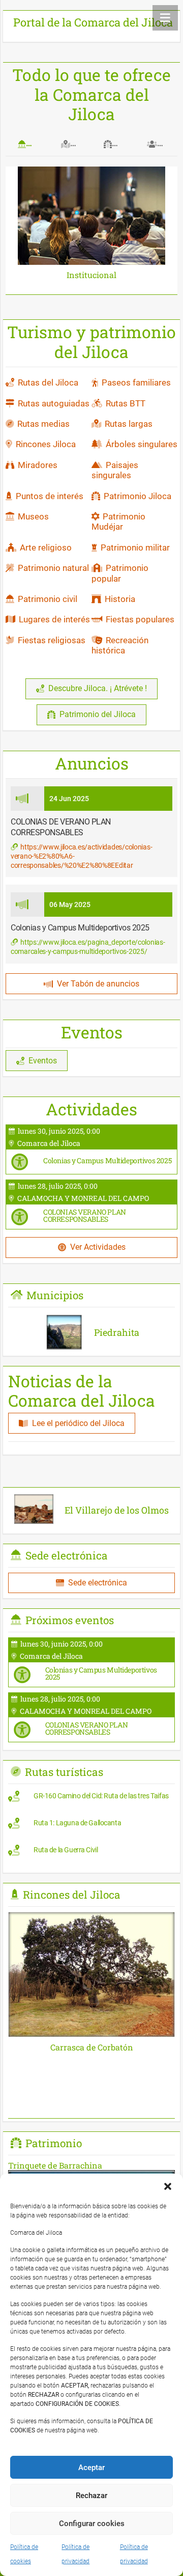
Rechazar (91, 2496)
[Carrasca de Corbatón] (91, 1919)
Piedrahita (117, 1332)
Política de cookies (24, 2554)
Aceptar (91, 2468)
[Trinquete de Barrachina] (91, 2165)
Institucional (91, 275)
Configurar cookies (92, 2524)
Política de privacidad (75, 2554)
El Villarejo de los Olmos (117, 1510)
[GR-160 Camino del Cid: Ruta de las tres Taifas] (91, 1799)
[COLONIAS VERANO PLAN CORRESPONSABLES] (91, 1204)
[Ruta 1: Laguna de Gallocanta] (91, 1826)
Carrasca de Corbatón (92, 2047)
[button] (168, 2186)
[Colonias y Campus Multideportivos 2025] (91, 1149)
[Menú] (165, 18)
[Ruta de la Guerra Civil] (91, 1853)
